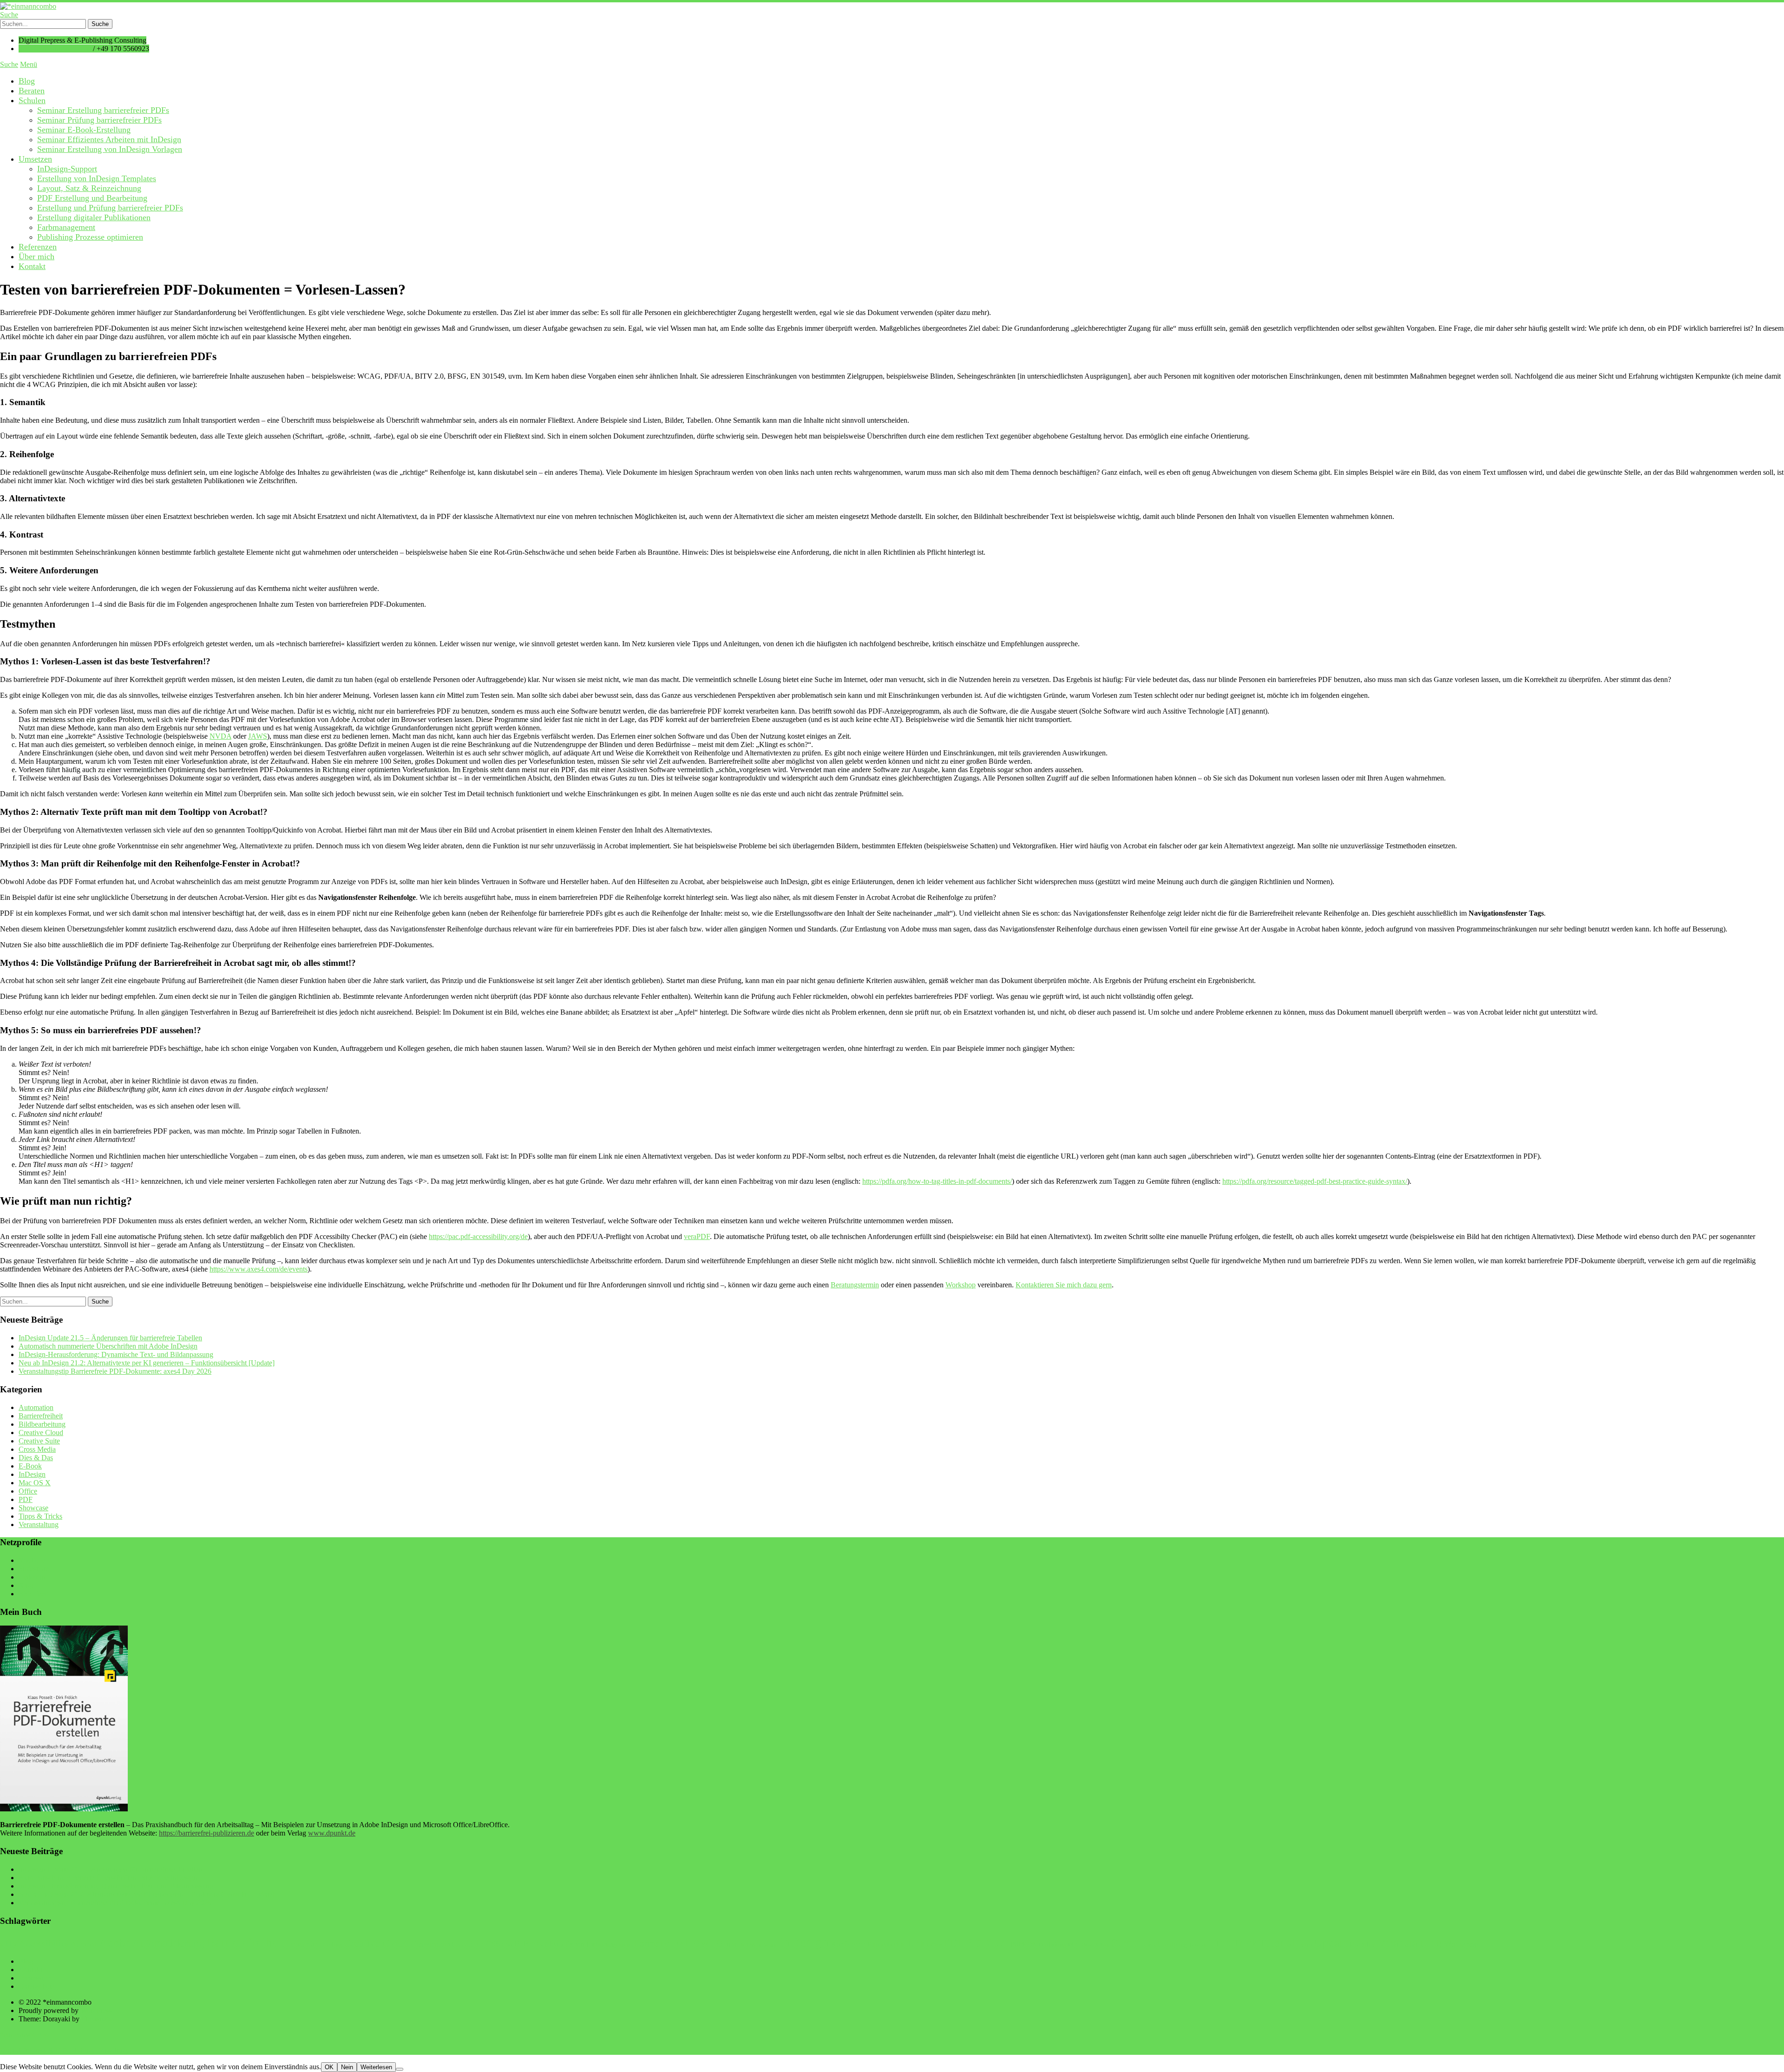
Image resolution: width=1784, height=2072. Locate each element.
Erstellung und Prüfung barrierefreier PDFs (110, 208)
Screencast (1136, 1942)
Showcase (33, 1508)
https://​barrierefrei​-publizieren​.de (207, 1833)
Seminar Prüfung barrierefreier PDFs (99, 120)
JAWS (258, 736)
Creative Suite (39, 1441)
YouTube (32, 1560)
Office (28, 1491)
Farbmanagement (66, 227)
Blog (27, 81)
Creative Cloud (41, 1433)
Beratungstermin (855, 1285)
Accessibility (44, 1943)
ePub (554, 1944)
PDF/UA (987, 1943)
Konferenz (848, 1944)
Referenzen (38, 247)
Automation (36, 1407)
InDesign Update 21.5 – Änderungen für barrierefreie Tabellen (110, 1338)
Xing (26, 1585)
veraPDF (697, 1236)
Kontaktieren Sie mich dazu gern (1064, 1285)
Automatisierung (169, 1943)
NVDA (220, 736)
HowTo (704, 1942)
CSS (507, 1945)
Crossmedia (430, 1944)
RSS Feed (33, 1594)
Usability (1363, 1944)
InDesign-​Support (67, 169)
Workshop (961, 1285)
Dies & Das (36, 1458)
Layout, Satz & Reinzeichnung (89, 188)
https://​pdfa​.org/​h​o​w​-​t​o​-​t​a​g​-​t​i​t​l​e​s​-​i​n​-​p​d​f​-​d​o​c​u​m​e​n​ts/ (937, 1181)
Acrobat (84, 1944)
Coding (332, 1945)
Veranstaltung (39, 1524)
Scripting (1175, 1944)
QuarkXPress (1095, 1945)
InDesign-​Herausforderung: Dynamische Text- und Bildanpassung (116, 1354)
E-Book (30, 1466)
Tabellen (1198, 1945)
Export (575, 1944)
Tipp (1220, 1943)
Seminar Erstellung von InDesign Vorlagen (110, 149)
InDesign (32, 1474)
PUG (1074, 1945)
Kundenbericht (887, 1944)
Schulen (32, 100)
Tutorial (1277, 1943)
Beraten (32, 91)
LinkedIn (32, 1577)
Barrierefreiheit (41, 1416)
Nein (347, 2067)
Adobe (115, 1943)
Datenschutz (37, 1986)
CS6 (493, 1944)
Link (916, 1944)
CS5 (458, 1944)
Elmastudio (98, 2019)
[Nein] (400, 2069)
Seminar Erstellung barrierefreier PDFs (103, 110)
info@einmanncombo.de (55, 49)
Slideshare (34, 1569)
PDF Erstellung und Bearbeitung (92, 198)
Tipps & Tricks (40, 1516)
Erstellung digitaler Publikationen (94, 217)
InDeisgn (767, 1945)
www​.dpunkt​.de (332, 1833)
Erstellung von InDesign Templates (97, 178)
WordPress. (97, 2010)
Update (1331, 1943)
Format (648, 1943)
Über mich (36, 256)
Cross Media (37, 1449)
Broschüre (304, 1944)
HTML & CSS (740, 1945)
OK (329, 2067)
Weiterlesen (376, 2067)
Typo (1305, 1944)
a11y (9, 1944)
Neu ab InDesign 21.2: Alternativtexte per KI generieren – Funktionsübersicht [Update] (147, 1363)
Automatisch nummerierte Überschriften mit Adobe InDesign (108, 1346)
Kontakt (32, 266)
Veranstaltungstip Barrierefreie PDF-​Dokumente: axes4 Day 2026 (115, 1371)
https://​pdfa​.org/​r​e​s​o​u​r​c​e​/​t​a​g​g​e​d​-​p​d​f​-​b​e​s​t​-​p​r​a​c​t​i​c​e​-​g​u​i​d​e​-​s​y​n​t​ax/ (1315, 1181)
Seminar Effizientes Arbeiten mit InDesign (109, 139)
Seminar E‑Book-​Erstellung (84, 130)
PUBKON (1024, 1944)
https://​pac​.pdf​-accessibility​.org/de (478, 1236)
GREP (674, 1944)
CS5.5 (474, 1944)
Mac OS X (35, 1483)
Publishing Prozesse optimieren (90, 237)
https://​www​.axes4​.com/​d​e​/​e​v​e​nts (259, 1269)
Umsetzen (35, 159)
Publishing (1053, 1945)
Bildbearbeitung (42, 1424)
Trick (1245, 1943)
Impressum (35, 1978)
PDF (26, 1499)
